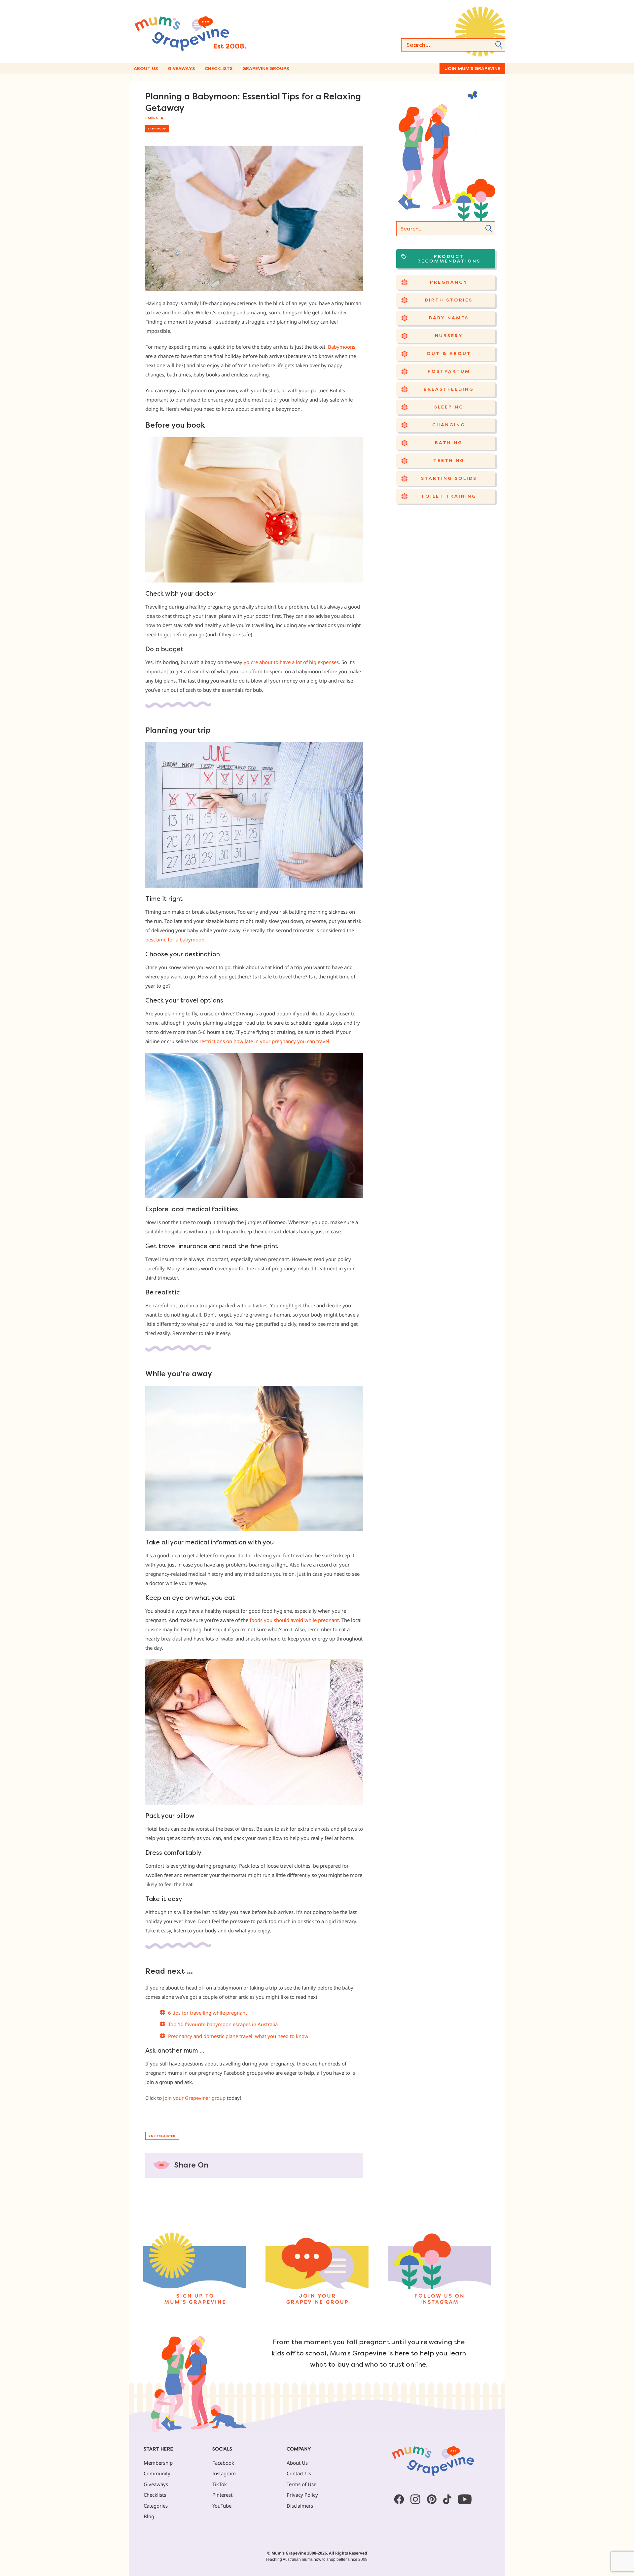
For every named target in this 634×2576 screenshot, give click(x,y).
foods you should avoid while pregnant (294, 1620)
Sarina (152, 118)
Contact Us (299, 2473)
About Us (146, 69)
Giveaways (181, 69)
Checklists (219, 69)
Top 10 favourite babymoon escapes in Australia (223, 2024)
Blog (149, 2516)
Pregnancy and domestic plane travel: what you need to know (238, 2036)
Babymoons (342, 347)
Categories (156, 2506)
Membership (158, 2463)
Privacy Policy (302, 2495)
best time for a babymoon (175, 939)
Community (157, 2473)
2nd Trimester (162, 2136)
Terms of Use (301, 2484)
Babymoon (157, 129)
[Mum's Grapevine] (211, 32)
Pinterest (222, 2495)
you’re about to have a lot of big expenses (291, 662)
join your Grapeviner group (194, 2098)
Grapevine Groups (266, 69)
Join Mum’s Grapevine (472, 69)
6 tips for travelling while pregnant (208, 2013)
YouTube (222, 2506)
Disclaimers (300, 2506)
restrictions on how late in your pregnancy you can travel (264, 1041)
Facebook (223, 2463)
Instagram (224, 2473)
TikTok (220, 2484)
